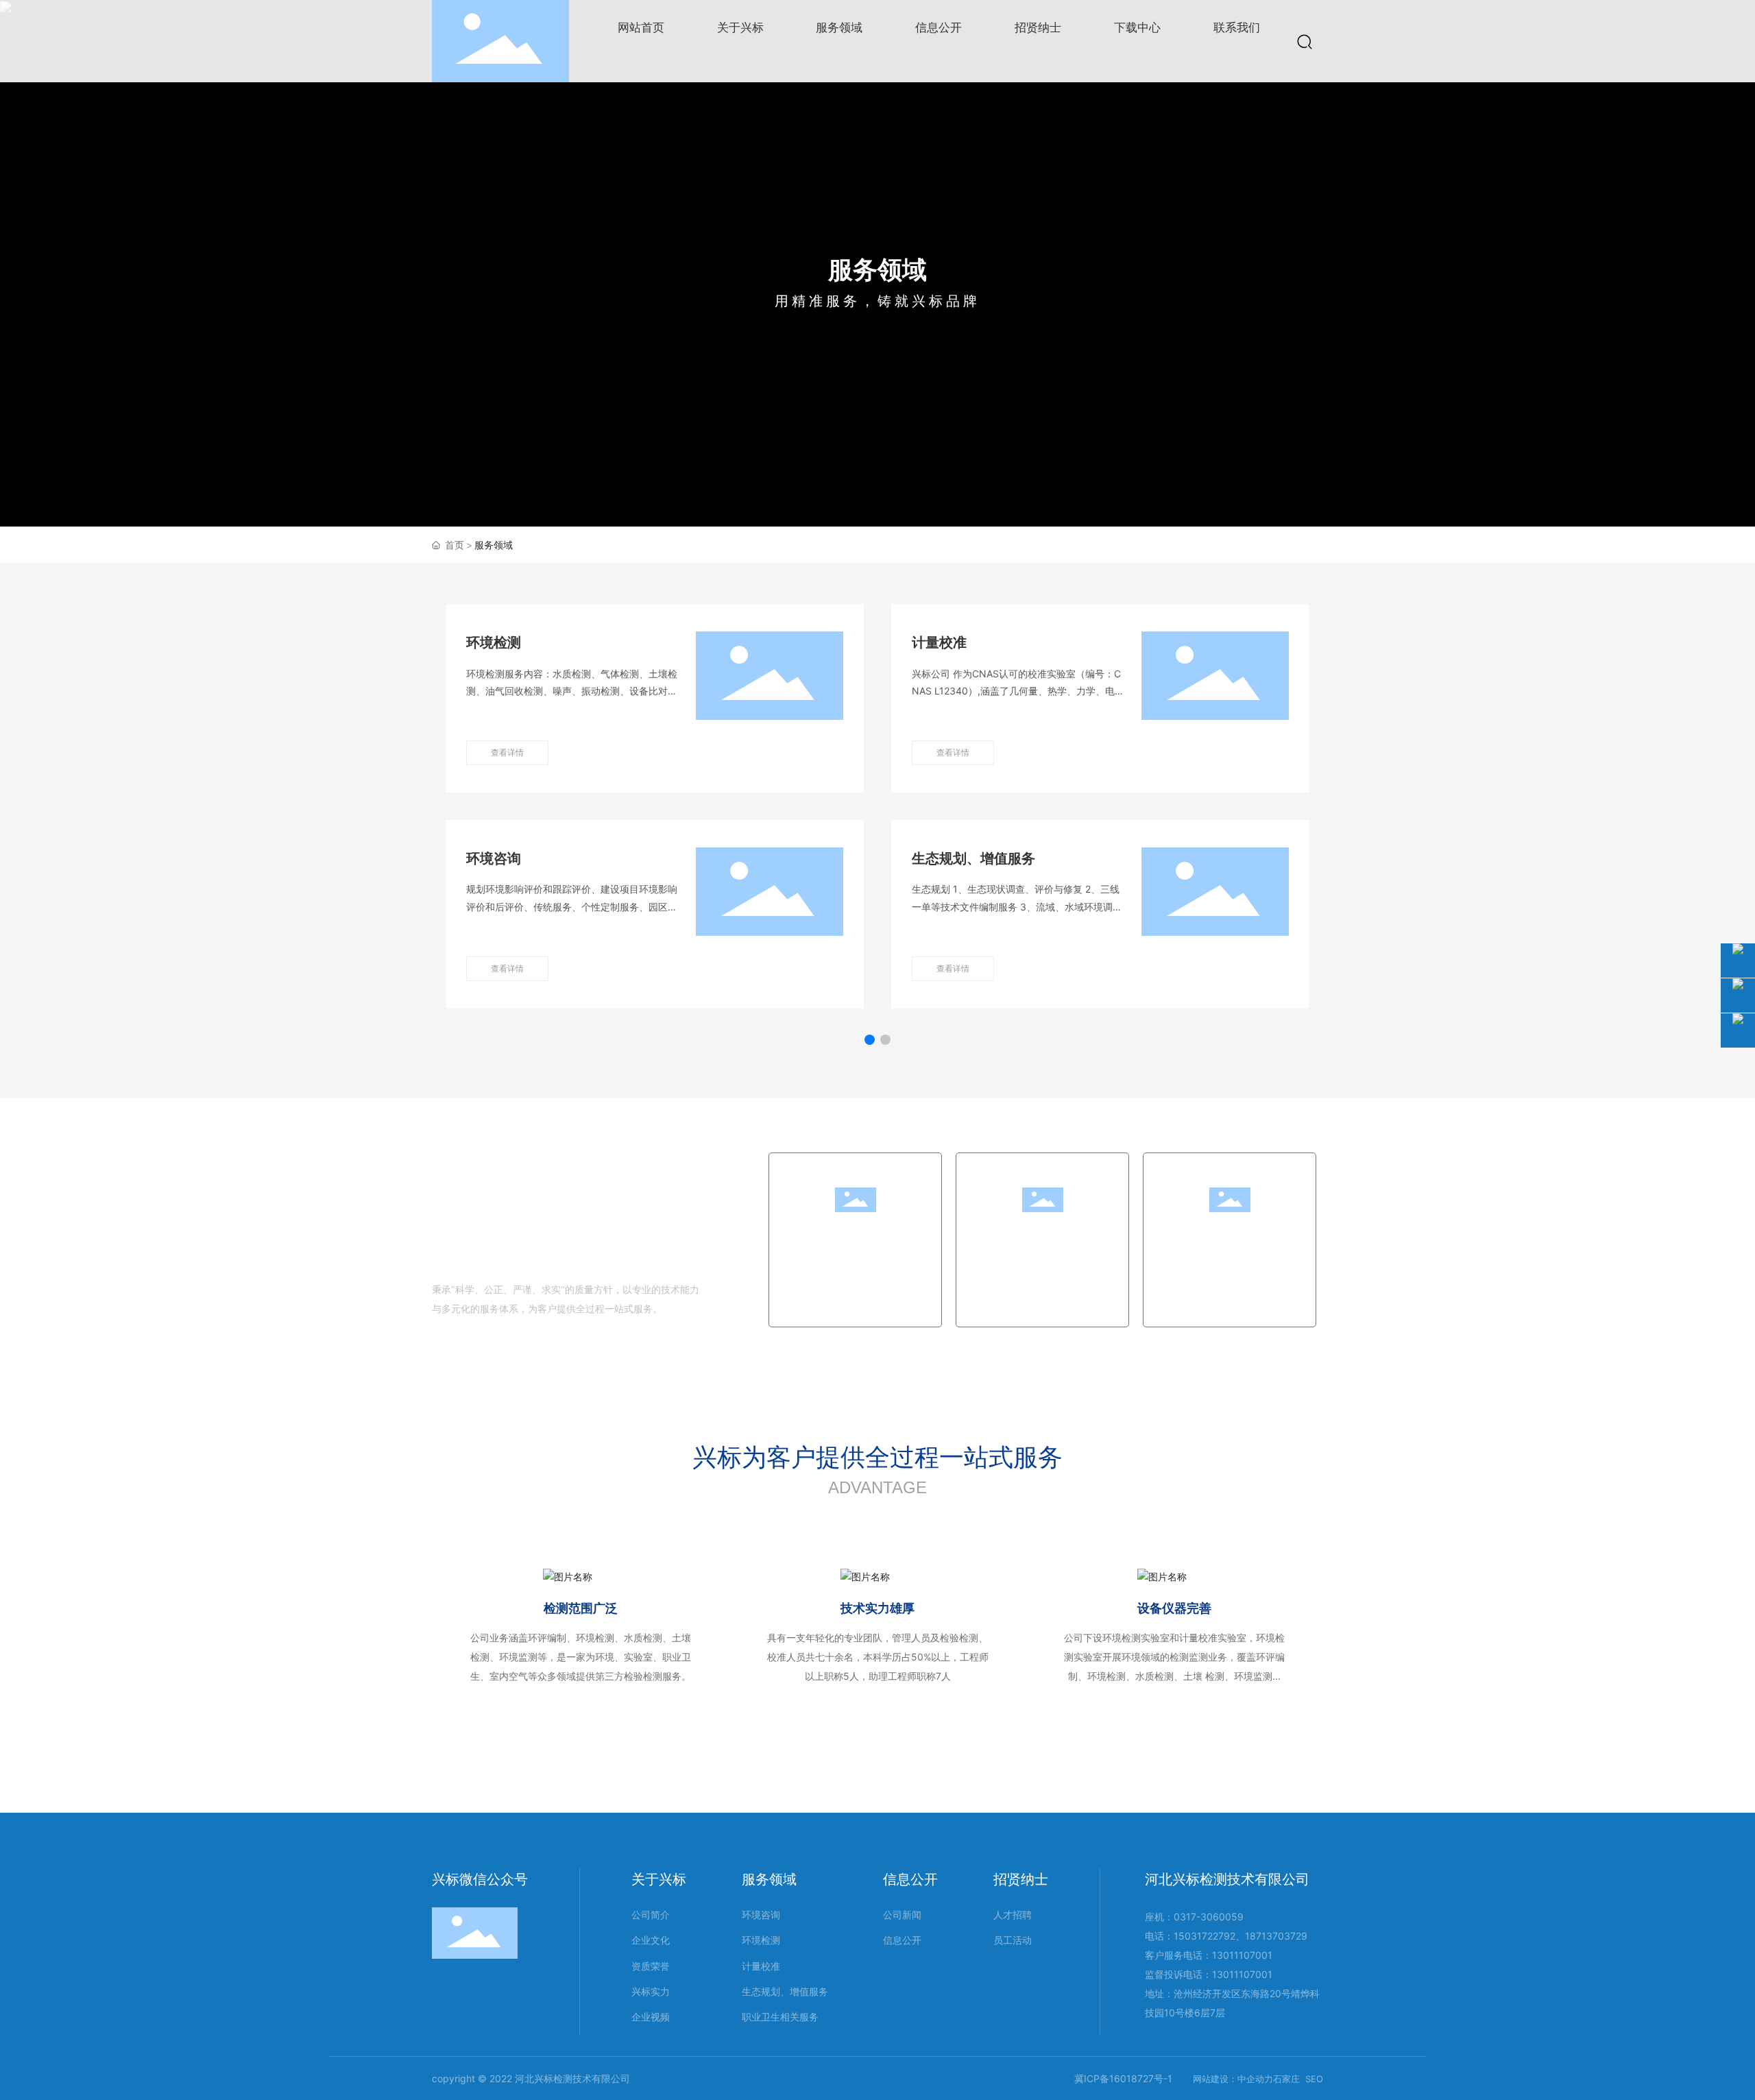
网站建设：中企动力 (1233, 2079)
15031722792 (1205, 1936)
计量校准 (939, 642)
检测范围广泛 (581, 1608)
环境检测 (494, 642)
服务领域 (877, 269)
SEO (1314, 2079)
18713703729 (1276, 1936)
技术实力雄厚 (877, 1608)
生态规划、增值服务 (973, 858)
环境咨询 (494, 858)
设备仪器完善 (1174, 1608)
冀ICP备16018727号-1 (1123, 2078)
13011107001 (1242, 1955)
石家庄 (1286, 2079)
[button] (870, 1040)
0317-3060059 (1209, 1917)
